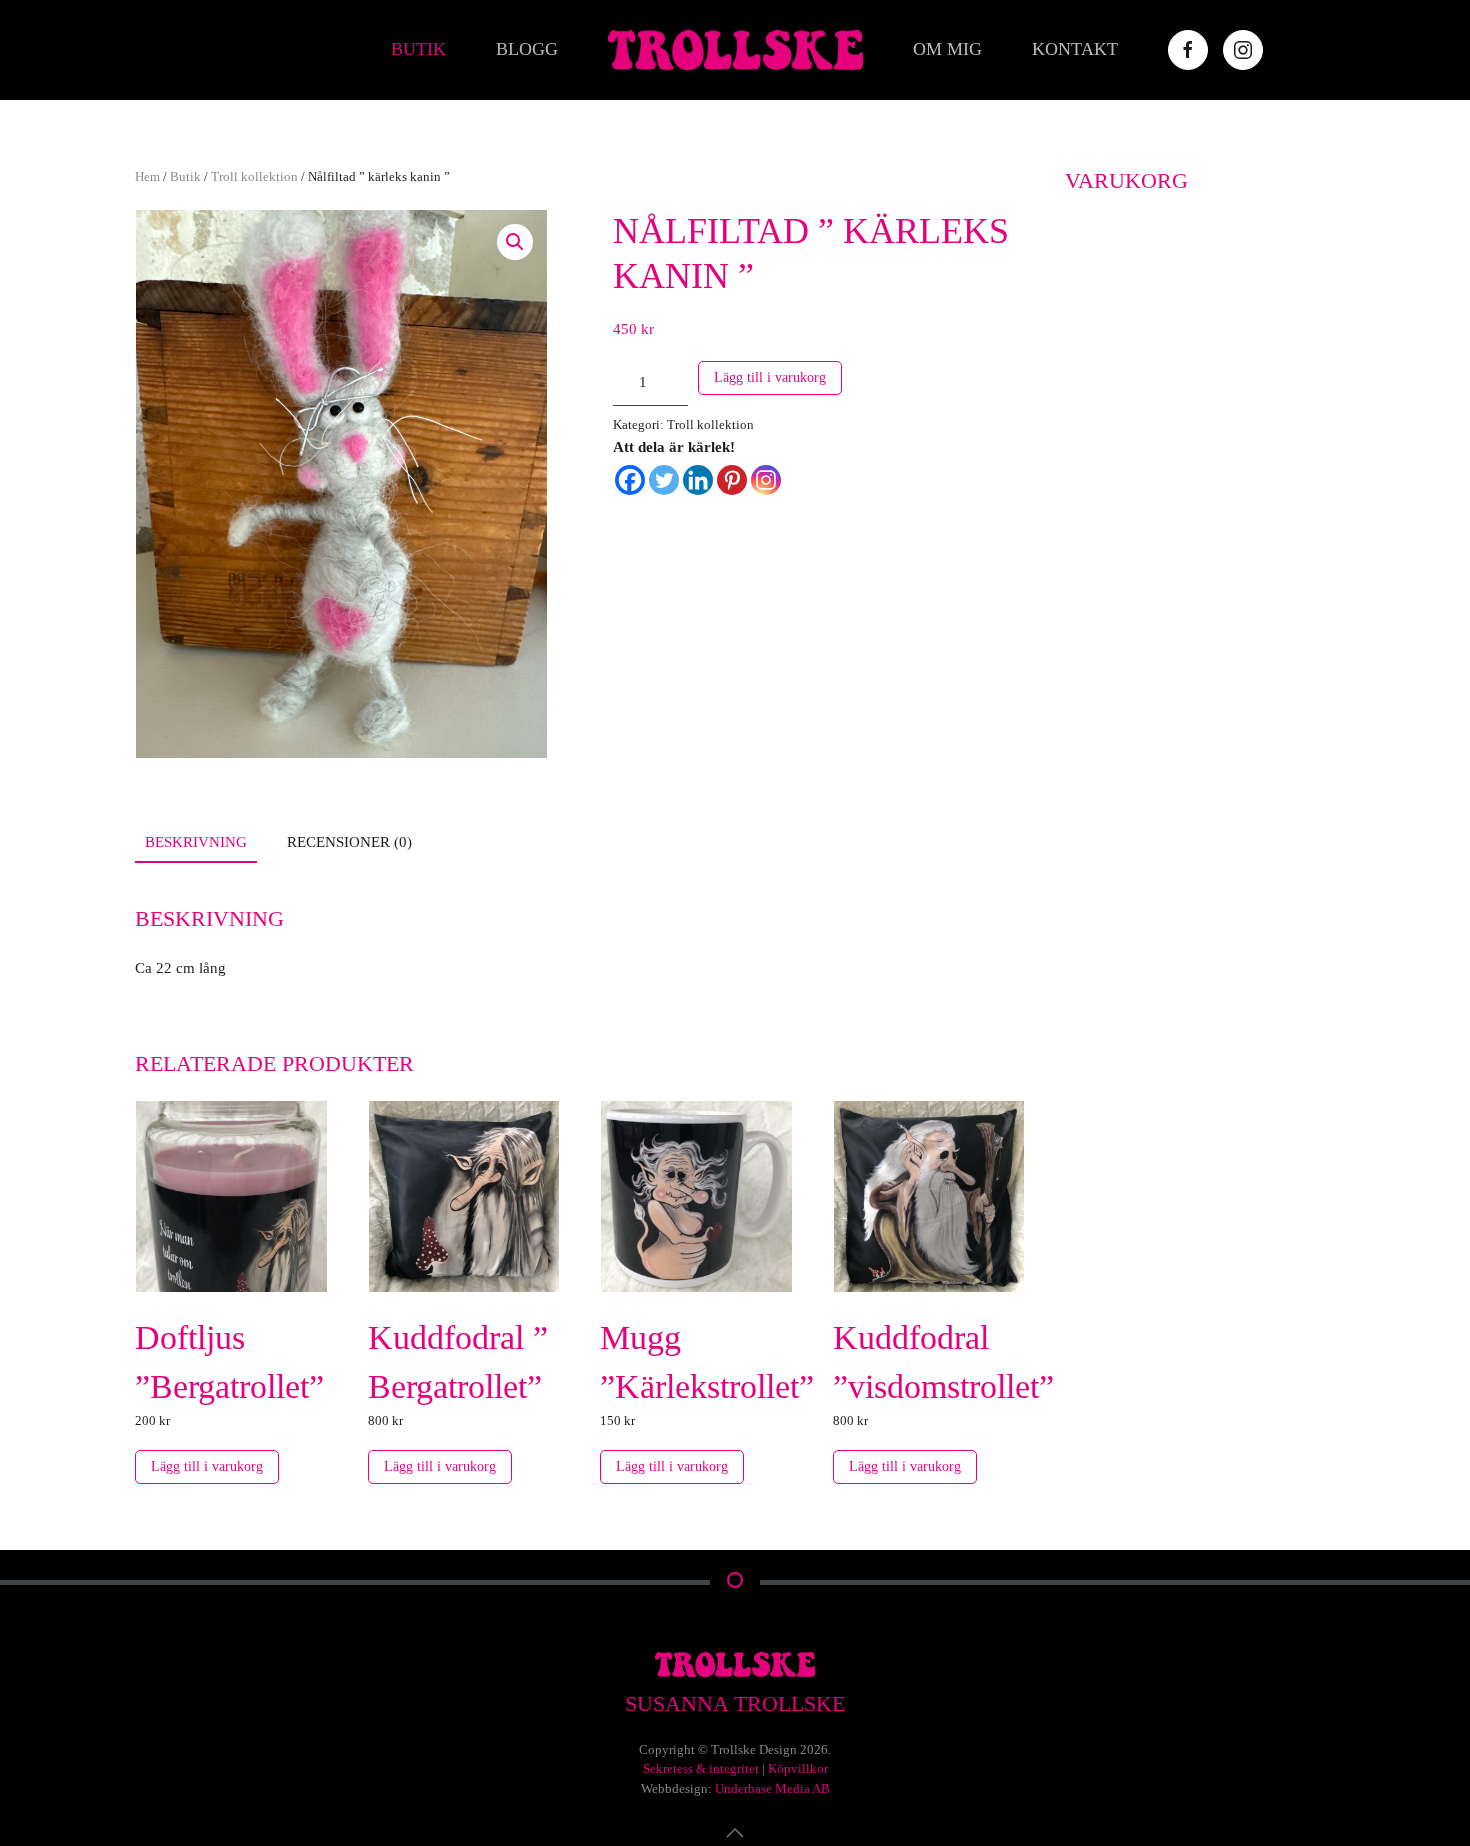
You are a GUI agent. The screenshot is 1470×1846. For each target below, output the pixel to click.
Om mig (947, 49)
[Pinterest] (732, 480)
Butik (185, 176)
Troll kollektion (254, 176)
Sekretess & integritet (701, 1768)
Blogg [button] (527, 49)
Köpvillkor (798, 1768)
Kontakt (1075, 49)
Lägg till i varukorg (770, 377)
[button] (515, 242)
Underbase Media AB (772, 1788)
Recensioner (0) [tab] (349, 842)
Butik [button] (418, 49)
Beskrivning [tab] (196, 842)
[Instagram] (766, 480)
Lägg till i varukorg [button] (207, 1466)
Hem (147, 176)
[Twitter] (664, 480)
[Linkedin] (698, 480)
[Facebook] (630, 480)
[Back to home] (735, 50)
